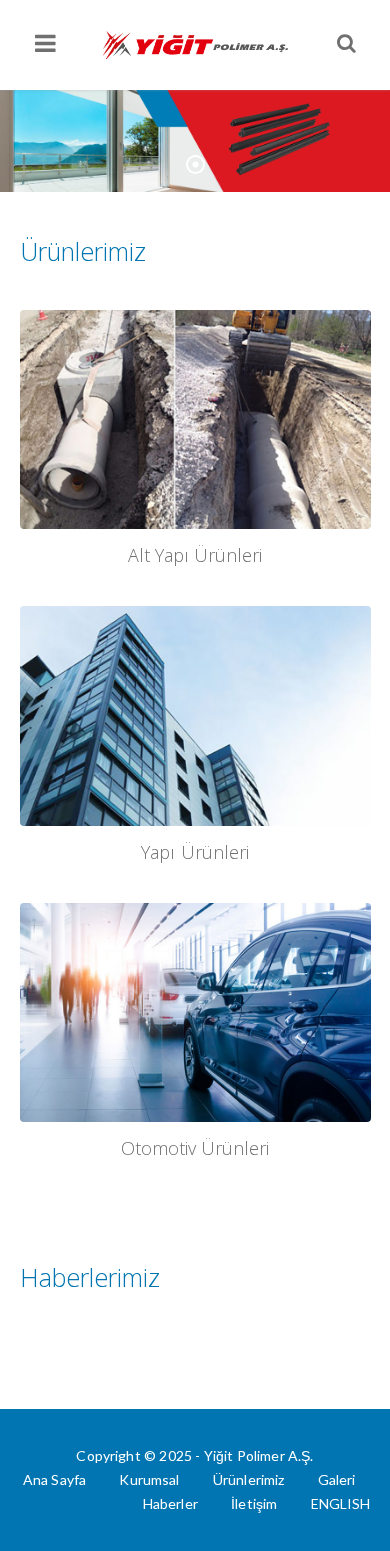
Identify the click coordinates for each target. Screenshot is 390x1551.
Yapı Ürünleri (194, 852)
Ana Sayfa (54, 1479)
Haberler (170, 1503)
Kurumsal (149, 1479)
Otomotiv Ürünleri (195, 1148)
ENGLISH (341, 1503)
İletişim (254, 1503)
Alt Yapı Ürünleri (195, 555)
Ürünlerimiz (249, 1479)
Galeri (337, 1479)
